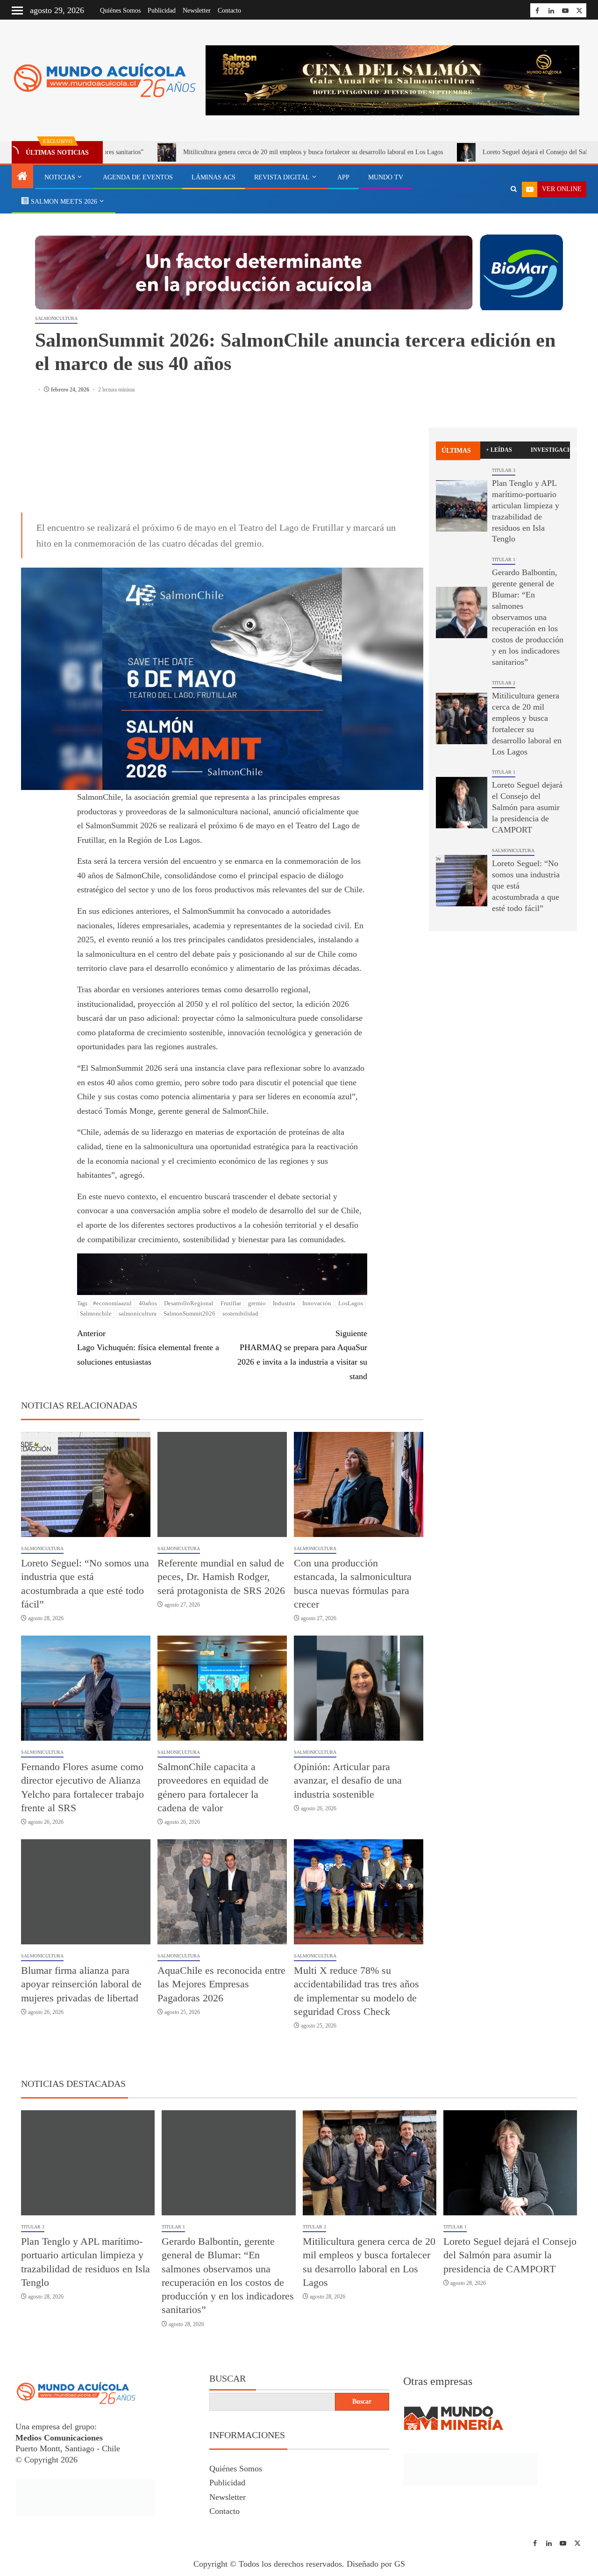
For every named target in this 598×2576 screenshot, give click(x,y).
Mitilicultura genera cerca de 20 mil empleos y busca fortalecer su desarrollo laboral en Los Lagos (212, 152)
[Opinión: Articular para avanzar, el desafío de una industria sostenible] (359, 1688)
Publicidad (162, 11)
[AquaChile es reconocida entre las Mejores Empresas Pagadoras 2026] (222, 1892)
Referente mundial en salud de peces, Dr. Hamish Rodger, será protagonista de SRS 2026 (221, 1577)
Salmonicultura (56, 318)
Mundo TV (386, 177)
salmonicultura (138, 1313)
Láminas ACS (214, 177)
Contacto (229, 11)
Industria (284, 1303)
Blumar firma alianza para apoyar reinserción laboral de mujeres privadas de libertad (81, 1984)
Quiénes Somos (120, 11)
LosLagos (351, 1303)
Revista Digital (282, 177)
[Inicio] (22, 177)
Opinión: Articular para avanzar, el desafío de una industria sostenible (348, 1780)
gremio (257, 1303)
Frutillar (231, 1303)
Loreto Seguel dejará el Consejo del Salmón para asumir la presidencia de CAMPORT (527, 807)
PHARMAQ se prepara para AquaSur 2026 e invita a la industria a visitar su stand (302, 1355)
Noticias (60, 177)
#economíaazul (112, 1303)
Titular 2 (504, 683)
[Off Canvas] (17, 11)
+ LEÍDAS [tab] (499, 450)
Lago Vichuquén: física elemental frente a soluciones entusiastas (148, 1348)
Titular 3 (504, 470)
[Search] (514, 189)
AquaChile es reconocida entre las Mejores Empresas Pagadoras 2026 (221, 1984)
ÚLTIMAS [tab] (456, 451)
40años (148, 1303)
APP (343, 177)
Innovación (317, 1303)
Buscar (228, 2378)
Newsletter (197, 11)
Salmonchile (96, 1313)
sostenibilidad (240, 1313)
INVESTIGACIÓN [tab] (550, 450)
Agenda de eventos (138, 177)
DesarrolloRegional (189, 1303)
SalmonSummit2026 (189, 1313)
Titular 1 (504, 559)
